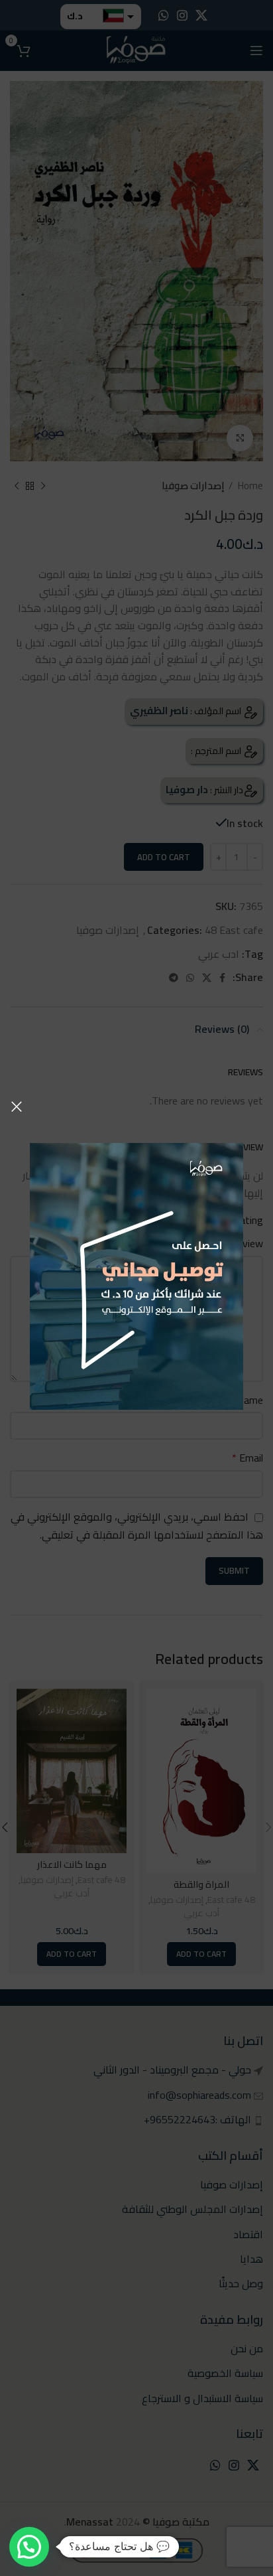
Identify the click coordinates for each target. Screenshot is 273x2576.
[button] (29, 2547)
